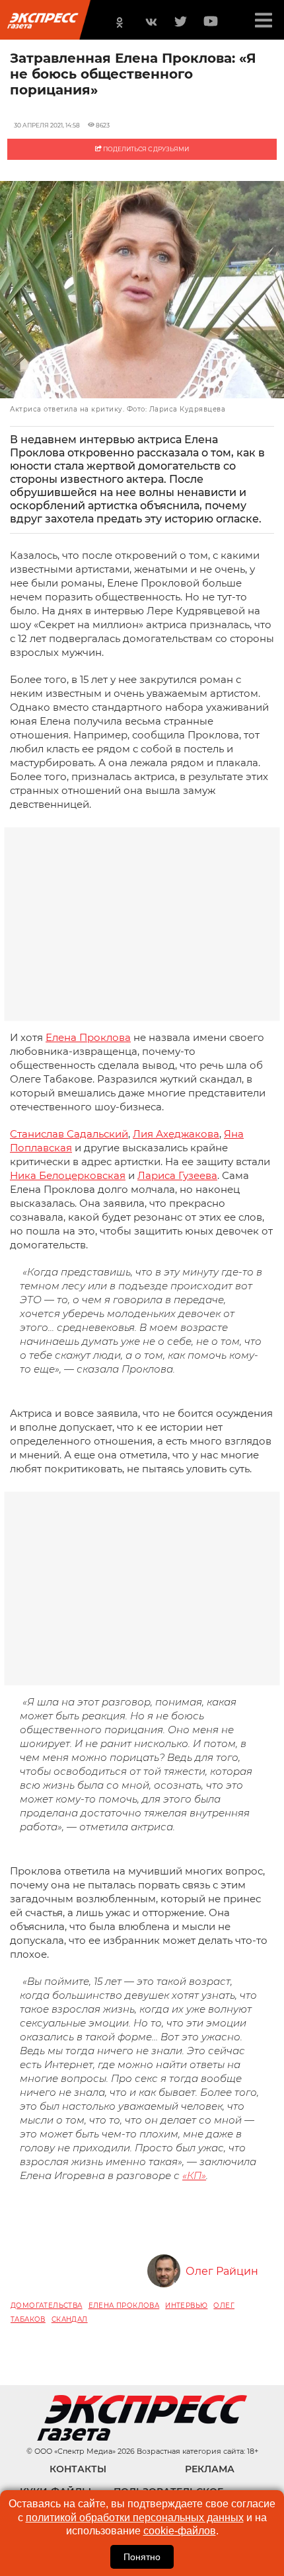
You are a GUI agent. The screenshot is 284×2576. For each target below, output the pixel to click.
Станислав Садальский (69, 1134)
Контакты (78, 2469)
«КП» (194, 2175)
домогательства (47, 2306)
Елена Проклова (88, 1037)
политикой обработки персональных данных (135, 2518)
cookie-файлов (180, 2531)
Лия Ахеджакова (176, 1134)
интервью (186, 2306)
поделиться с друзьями (145, 149)
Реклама (210, 2469)
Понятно (142, 2557)
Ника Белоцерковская (68, 1175)
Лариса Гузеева (177, 1175)
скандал (70, 2319)
